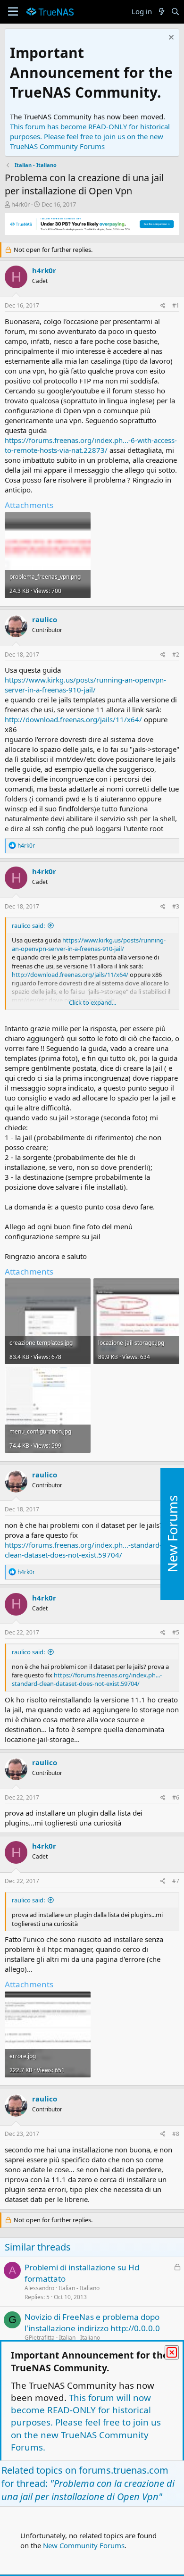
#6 (176, 1797)
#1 (176, 305)
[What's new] (161, 12)
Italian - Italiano (79, 2288)
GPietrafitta (40, 2338)
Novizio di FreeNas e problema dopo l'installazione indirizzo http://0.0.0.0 (92, 2322)
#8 (176, 2134)
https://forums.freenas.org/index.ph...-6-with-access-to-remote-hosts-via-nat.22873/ (91, 445)
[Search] (175, 12)
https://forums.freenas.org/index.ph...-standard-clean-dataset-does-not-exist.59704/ (83, 1550)
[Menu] (13, 12)
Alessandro (39, 2288)
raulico (45, 619)
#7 (176, 1881)
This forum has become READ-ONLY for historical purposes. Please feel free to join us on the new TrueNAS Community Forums (90, 136)
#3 (176, 906)
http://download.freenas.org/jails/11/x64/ (73, 719)
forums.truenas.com (124, 2470)
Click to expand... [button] (92, 1002)
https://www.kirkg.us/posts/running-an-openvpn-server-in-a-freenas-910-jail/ (85, 685)
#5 (176, 1632)
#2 (176, 654)
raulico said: (28, 925)
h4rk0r (21, 204)
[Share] (163, 306)
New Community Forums (84, 2545)
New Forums (172, 1534)
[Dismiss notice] (170, 38)
